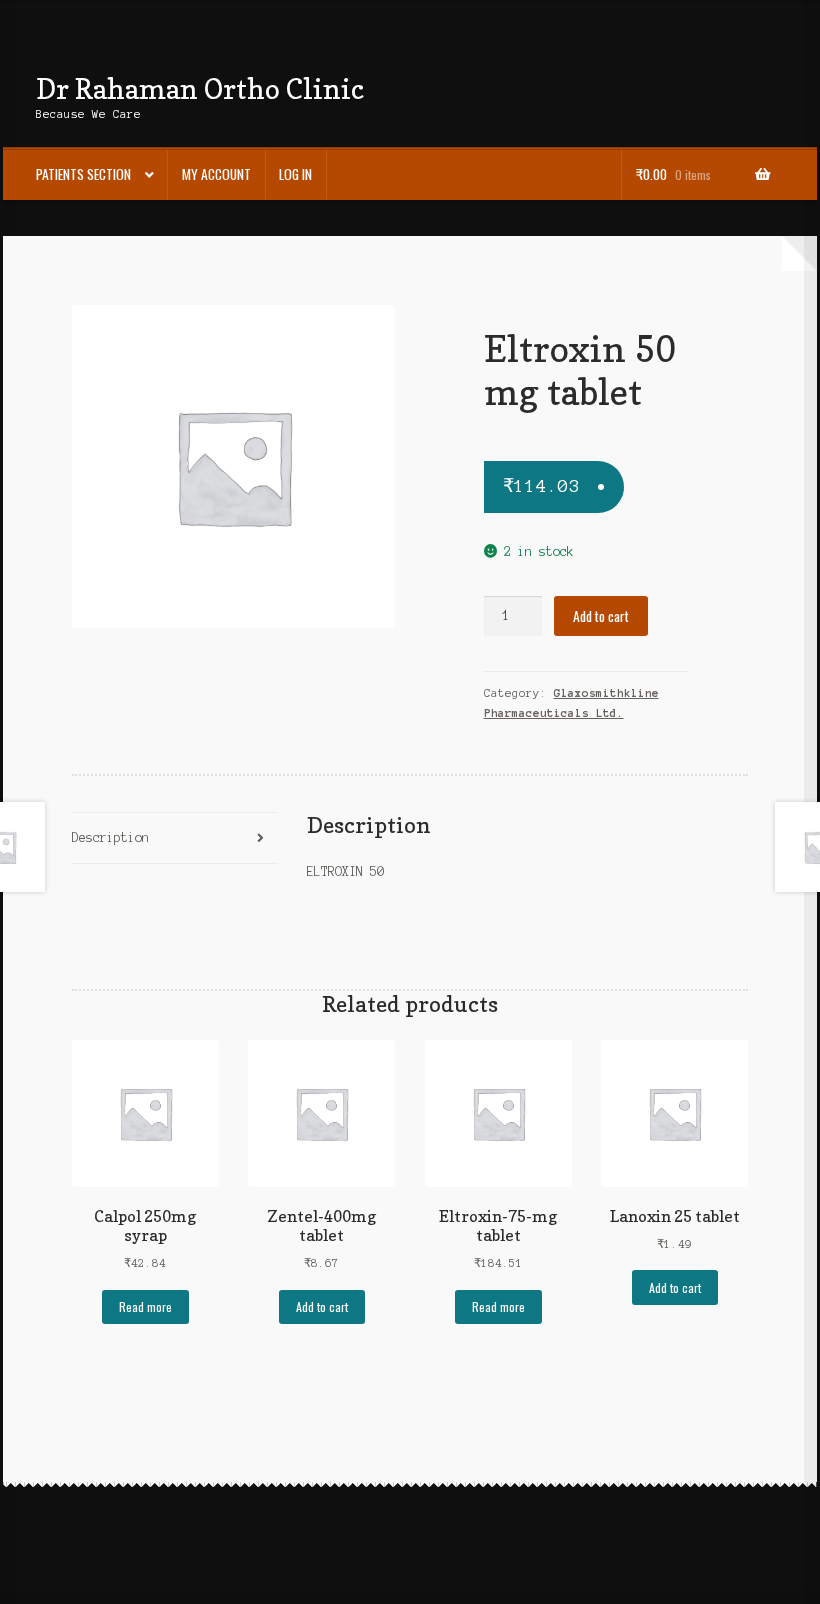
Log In (295, 174)
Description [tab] (110, 837)
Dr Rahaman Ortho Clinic (200, 88)
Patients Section (83, 174)
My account (216, 174)
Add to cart (601, 616)
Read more (145, 1306)
